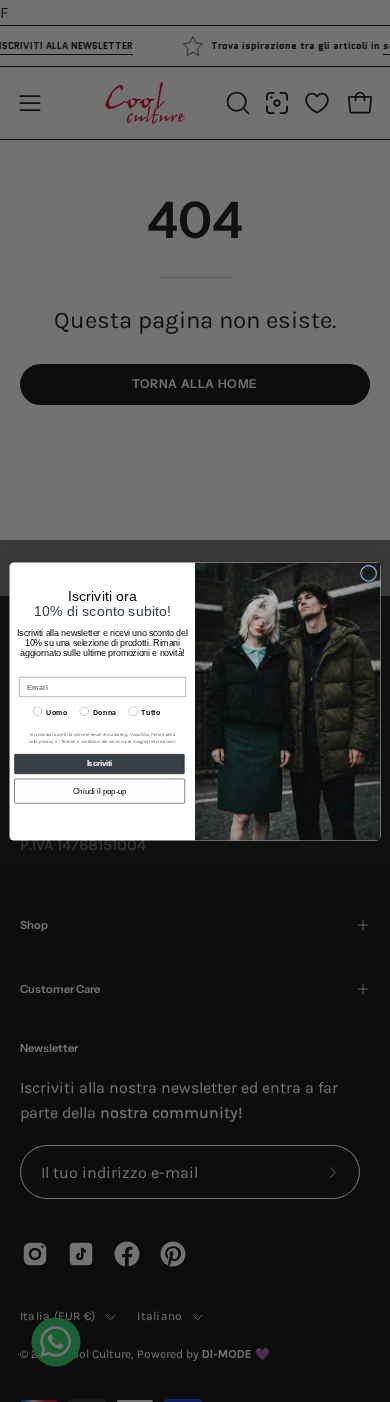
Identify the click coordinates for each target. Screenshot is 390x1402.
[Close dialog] (368, 573)
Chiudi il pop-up (100, 791)
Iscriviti (100, 763)
